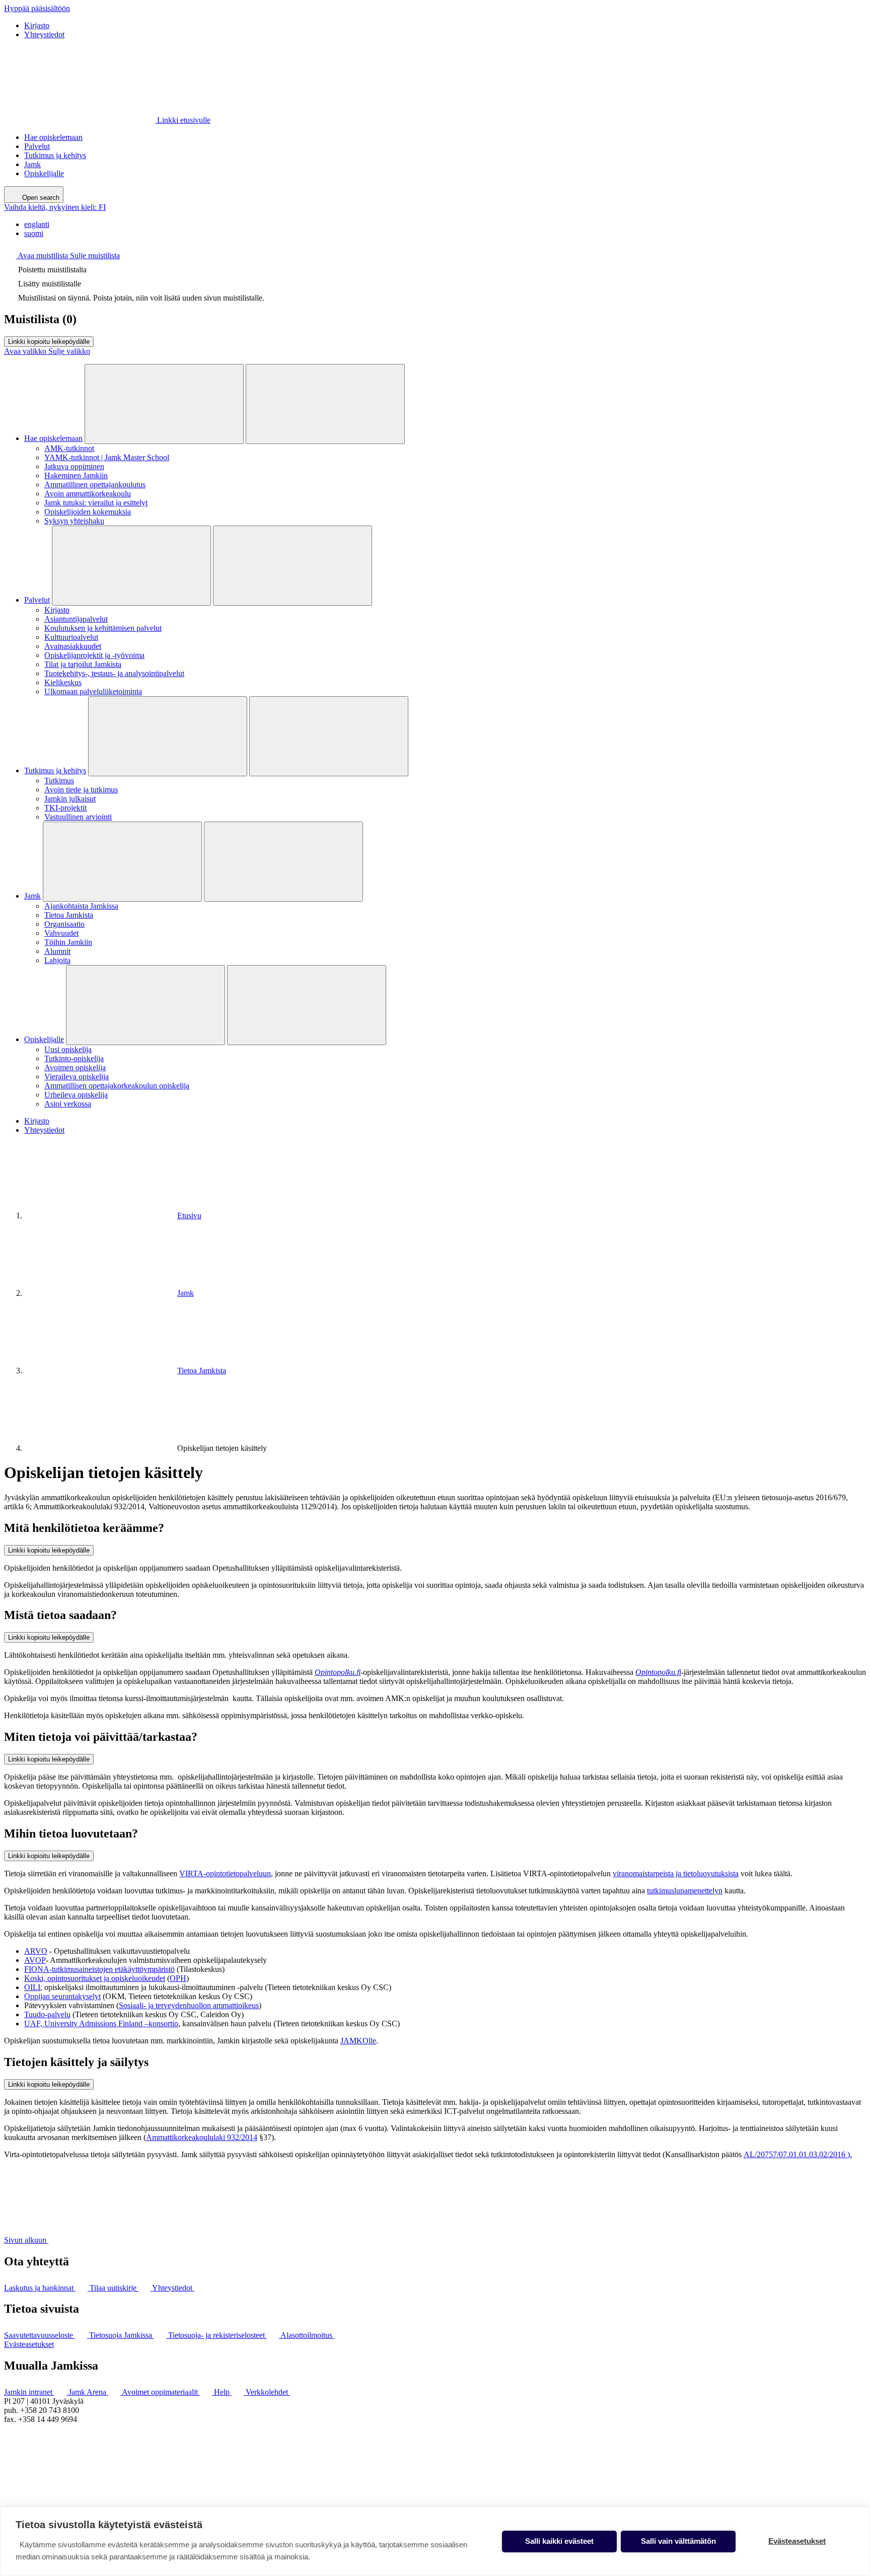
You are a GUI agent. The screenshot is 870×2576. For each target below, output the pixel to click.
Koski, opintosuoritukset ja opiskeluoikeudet (95, 1978)
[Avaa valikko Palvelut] (131, 566)
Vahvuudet (61, 933)
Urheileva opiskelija (76, 1095)
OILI (32, 1987)
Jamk (32, 164)
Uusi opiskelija (68, 1049)
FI (55, 207)
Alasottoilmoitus (307, 2335)
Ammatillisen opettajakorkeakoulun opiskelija (117, 1086)
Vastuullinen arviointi (78, 817)
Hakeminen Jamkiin (76, 475)
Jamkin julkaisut (70, 799)
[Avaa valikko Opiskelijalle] (146, 1005)
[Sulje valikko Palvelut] (293, 566)
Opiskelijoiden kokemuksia (88, 512)
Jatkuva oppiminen (74, 466)
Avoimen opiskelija (75, 1068)
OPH (178, 1978)
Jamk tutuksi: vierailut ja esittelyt (96, 503)
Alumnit (57, 951)
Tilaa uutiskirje (114, 2288)
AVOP (35, 1960)
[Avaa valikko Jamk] (122, 862)
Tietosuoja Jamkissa (122, 2335)
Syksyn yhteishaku (74, 521)
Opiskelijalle (44, 173)
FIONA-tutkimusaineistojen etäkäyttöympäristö (99, 1969)
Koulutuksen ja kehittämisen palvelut (103, 628)
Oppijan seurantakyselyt (62, 1996)
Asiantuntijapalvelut (76, 619)
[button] (62, 255)
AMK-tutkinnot (69, 448)
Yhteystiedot (44, 34)
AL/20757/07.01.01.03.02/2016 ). (798, 2154)
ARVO (36, 1951)
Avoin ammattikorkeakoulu (88, 494)
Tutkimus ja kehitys (55, 155)
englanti (37, 224)
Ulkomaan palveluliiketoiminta (93, 691)
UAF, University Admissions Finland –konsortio (101, 2023)
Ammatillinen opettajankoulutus (95, 485)
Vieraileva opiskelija (77, 1077)
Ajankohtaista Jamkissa (81, 906)
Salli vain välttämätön (678, 2541)
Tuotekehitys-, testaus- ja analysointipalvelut (114, 673)
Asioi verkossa (68, 1104)
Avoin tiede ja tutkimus (81, 790)
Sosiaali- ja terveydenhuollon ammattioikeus (189, 2005)
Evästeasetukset (29, 2344)
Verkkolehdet (268, 2392)
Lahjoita (57, 960)
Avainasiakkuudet (73, 646)
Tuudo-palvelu (47, 2014)
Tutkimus (59, 781)
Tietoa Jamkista (69, 915)
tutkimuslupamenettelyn (685, 1891)
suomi (34, 233)
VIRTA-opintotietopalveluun (225, 1873)
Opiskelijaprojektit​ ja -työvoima (94, 655)
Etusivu (189, 1216)
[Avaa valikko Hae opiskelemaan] (164, 404)
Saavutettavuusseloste (40, 2335)
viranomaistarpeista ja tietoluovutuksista (676, 1873)
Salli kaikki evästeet (559, 2541)
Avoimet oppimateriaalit (161, 2392)
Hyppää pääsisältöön (37, 8)
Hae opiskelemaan (53, 137)
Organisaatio (64, 924)
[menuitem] (445, 225)
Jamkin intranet (29, 2392)
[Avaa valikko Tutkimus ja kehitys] (168, 736)
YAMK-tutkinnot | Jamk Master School (107, 457)
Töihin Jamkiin (68, 942)
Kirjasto (37, 25)
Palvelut (37, 146)
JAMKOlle (358, 2041)
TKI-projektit (65, 808)
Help (223, 2392)
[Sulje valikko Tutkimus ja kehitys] (329, 736)
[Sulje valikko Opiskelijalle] (307, 1005)
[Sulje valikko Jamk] (283, 862)
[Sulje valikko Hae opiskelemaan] (325, 404)
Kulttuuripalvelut (71, 637)
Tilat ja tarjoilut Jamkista (83, 664)
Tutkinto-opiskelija (74, 1058)
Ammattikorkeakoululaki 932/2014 (202, 2137)
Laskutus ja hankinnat (40, 2288)
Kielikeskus (63, 682)
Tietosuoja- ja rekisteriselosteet (217, 2335)
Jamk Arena (88, 2392)
